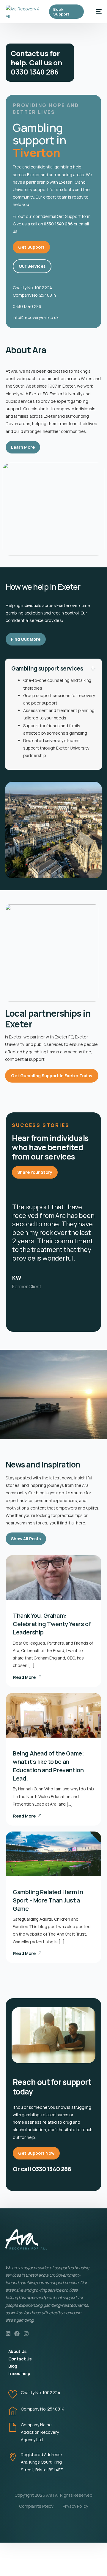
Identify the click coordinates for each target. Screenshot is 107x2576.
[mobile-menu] (96, 12)
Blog (13, 2366)
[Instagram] (26, 2334)
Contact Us (20, 2359)
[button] (53, 714)
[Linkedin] (8, 2334)
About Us (17, 2351)
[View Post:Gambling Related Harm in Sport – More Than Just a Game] (53, 1854)
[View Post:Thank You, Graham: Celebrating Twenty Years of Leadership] (53, 1578)
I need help (19, 2373)
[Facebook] (17, 2334)
